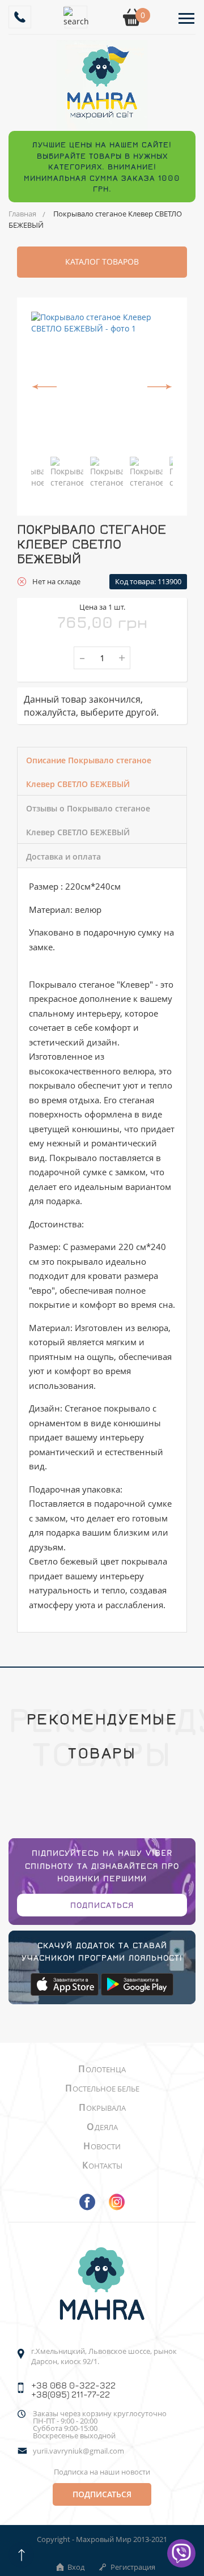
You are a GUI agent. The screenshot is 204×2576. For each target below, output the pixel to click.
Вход (76, 2567)
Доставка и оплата (63, 856)
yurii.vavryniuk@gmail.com (78, 2451)
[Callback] (20, 17)
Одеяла (102, 2127)
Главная (22, 214)
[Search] (76, 17)
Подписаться (102, 1905)
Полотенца (102, 2069)
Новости (102, 2146)
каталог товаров (102, 262)
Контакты (102, 2166)
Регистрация (133, 2567)
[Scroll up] (21, 2555)
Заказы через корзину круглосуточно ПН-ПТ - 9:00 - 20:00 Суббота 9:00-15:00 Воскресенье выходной (100, 2425)
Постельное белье (102, 2089)
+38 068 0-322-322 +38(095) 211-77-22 (73, 2390)
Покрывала (102, 2108)
